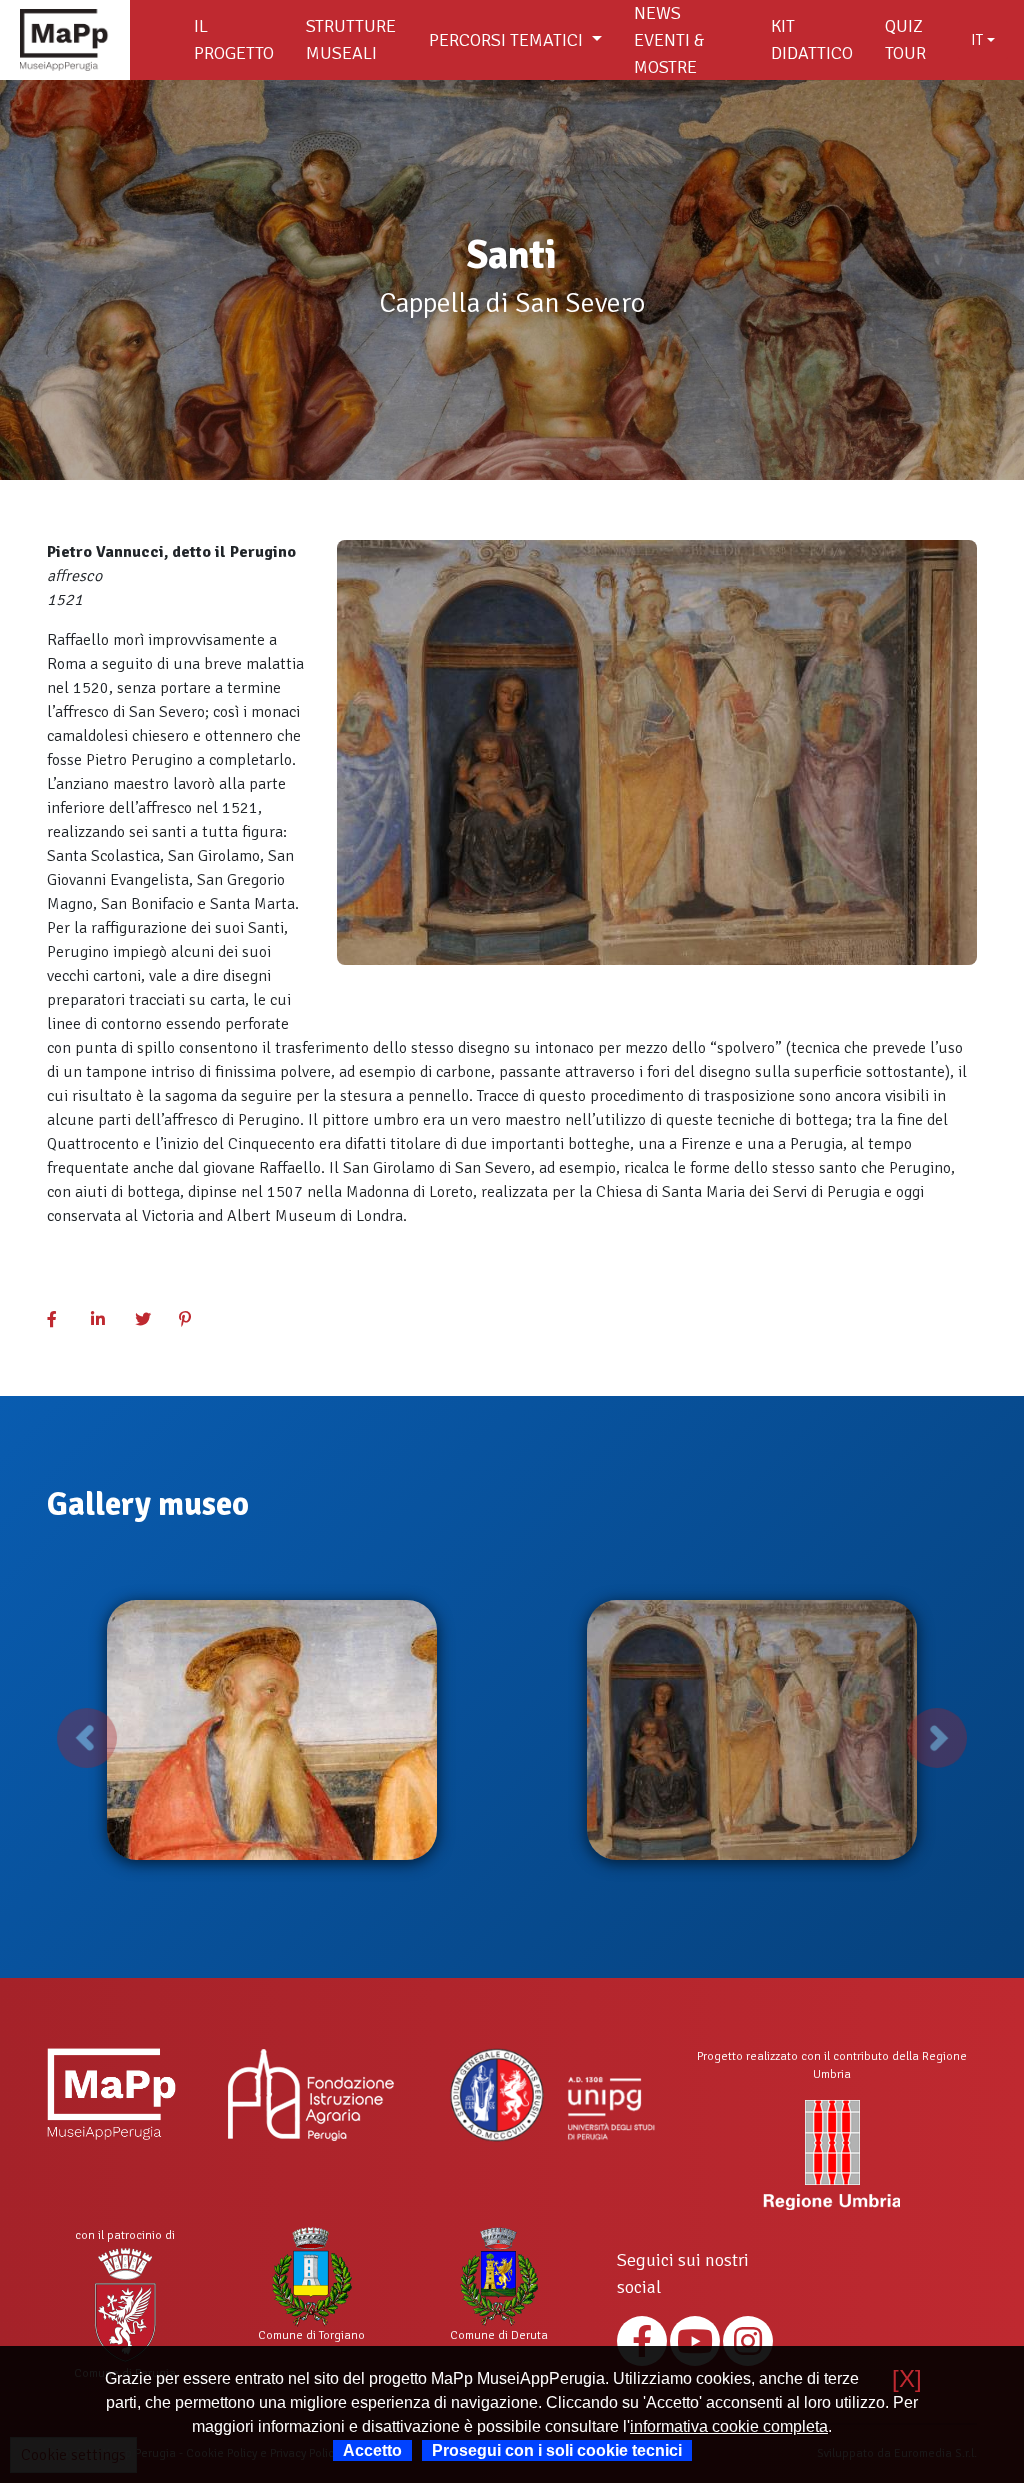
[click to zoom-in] (272, 1730)
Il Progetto (234, 39)
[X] (907, 2378)
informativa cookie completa (729, 2426)
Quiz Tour (905, 39)
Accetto (372, 2450)
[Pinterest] (195, 1320)
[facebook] (63, 1320)
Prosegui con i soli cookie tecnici (557, 2450)
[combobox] (983, 40)
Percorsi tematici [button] (508, 40)
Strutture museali (351, 39)
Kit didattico (812, 39)
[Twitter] (151, 1320)
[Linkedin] (107, 1320)
